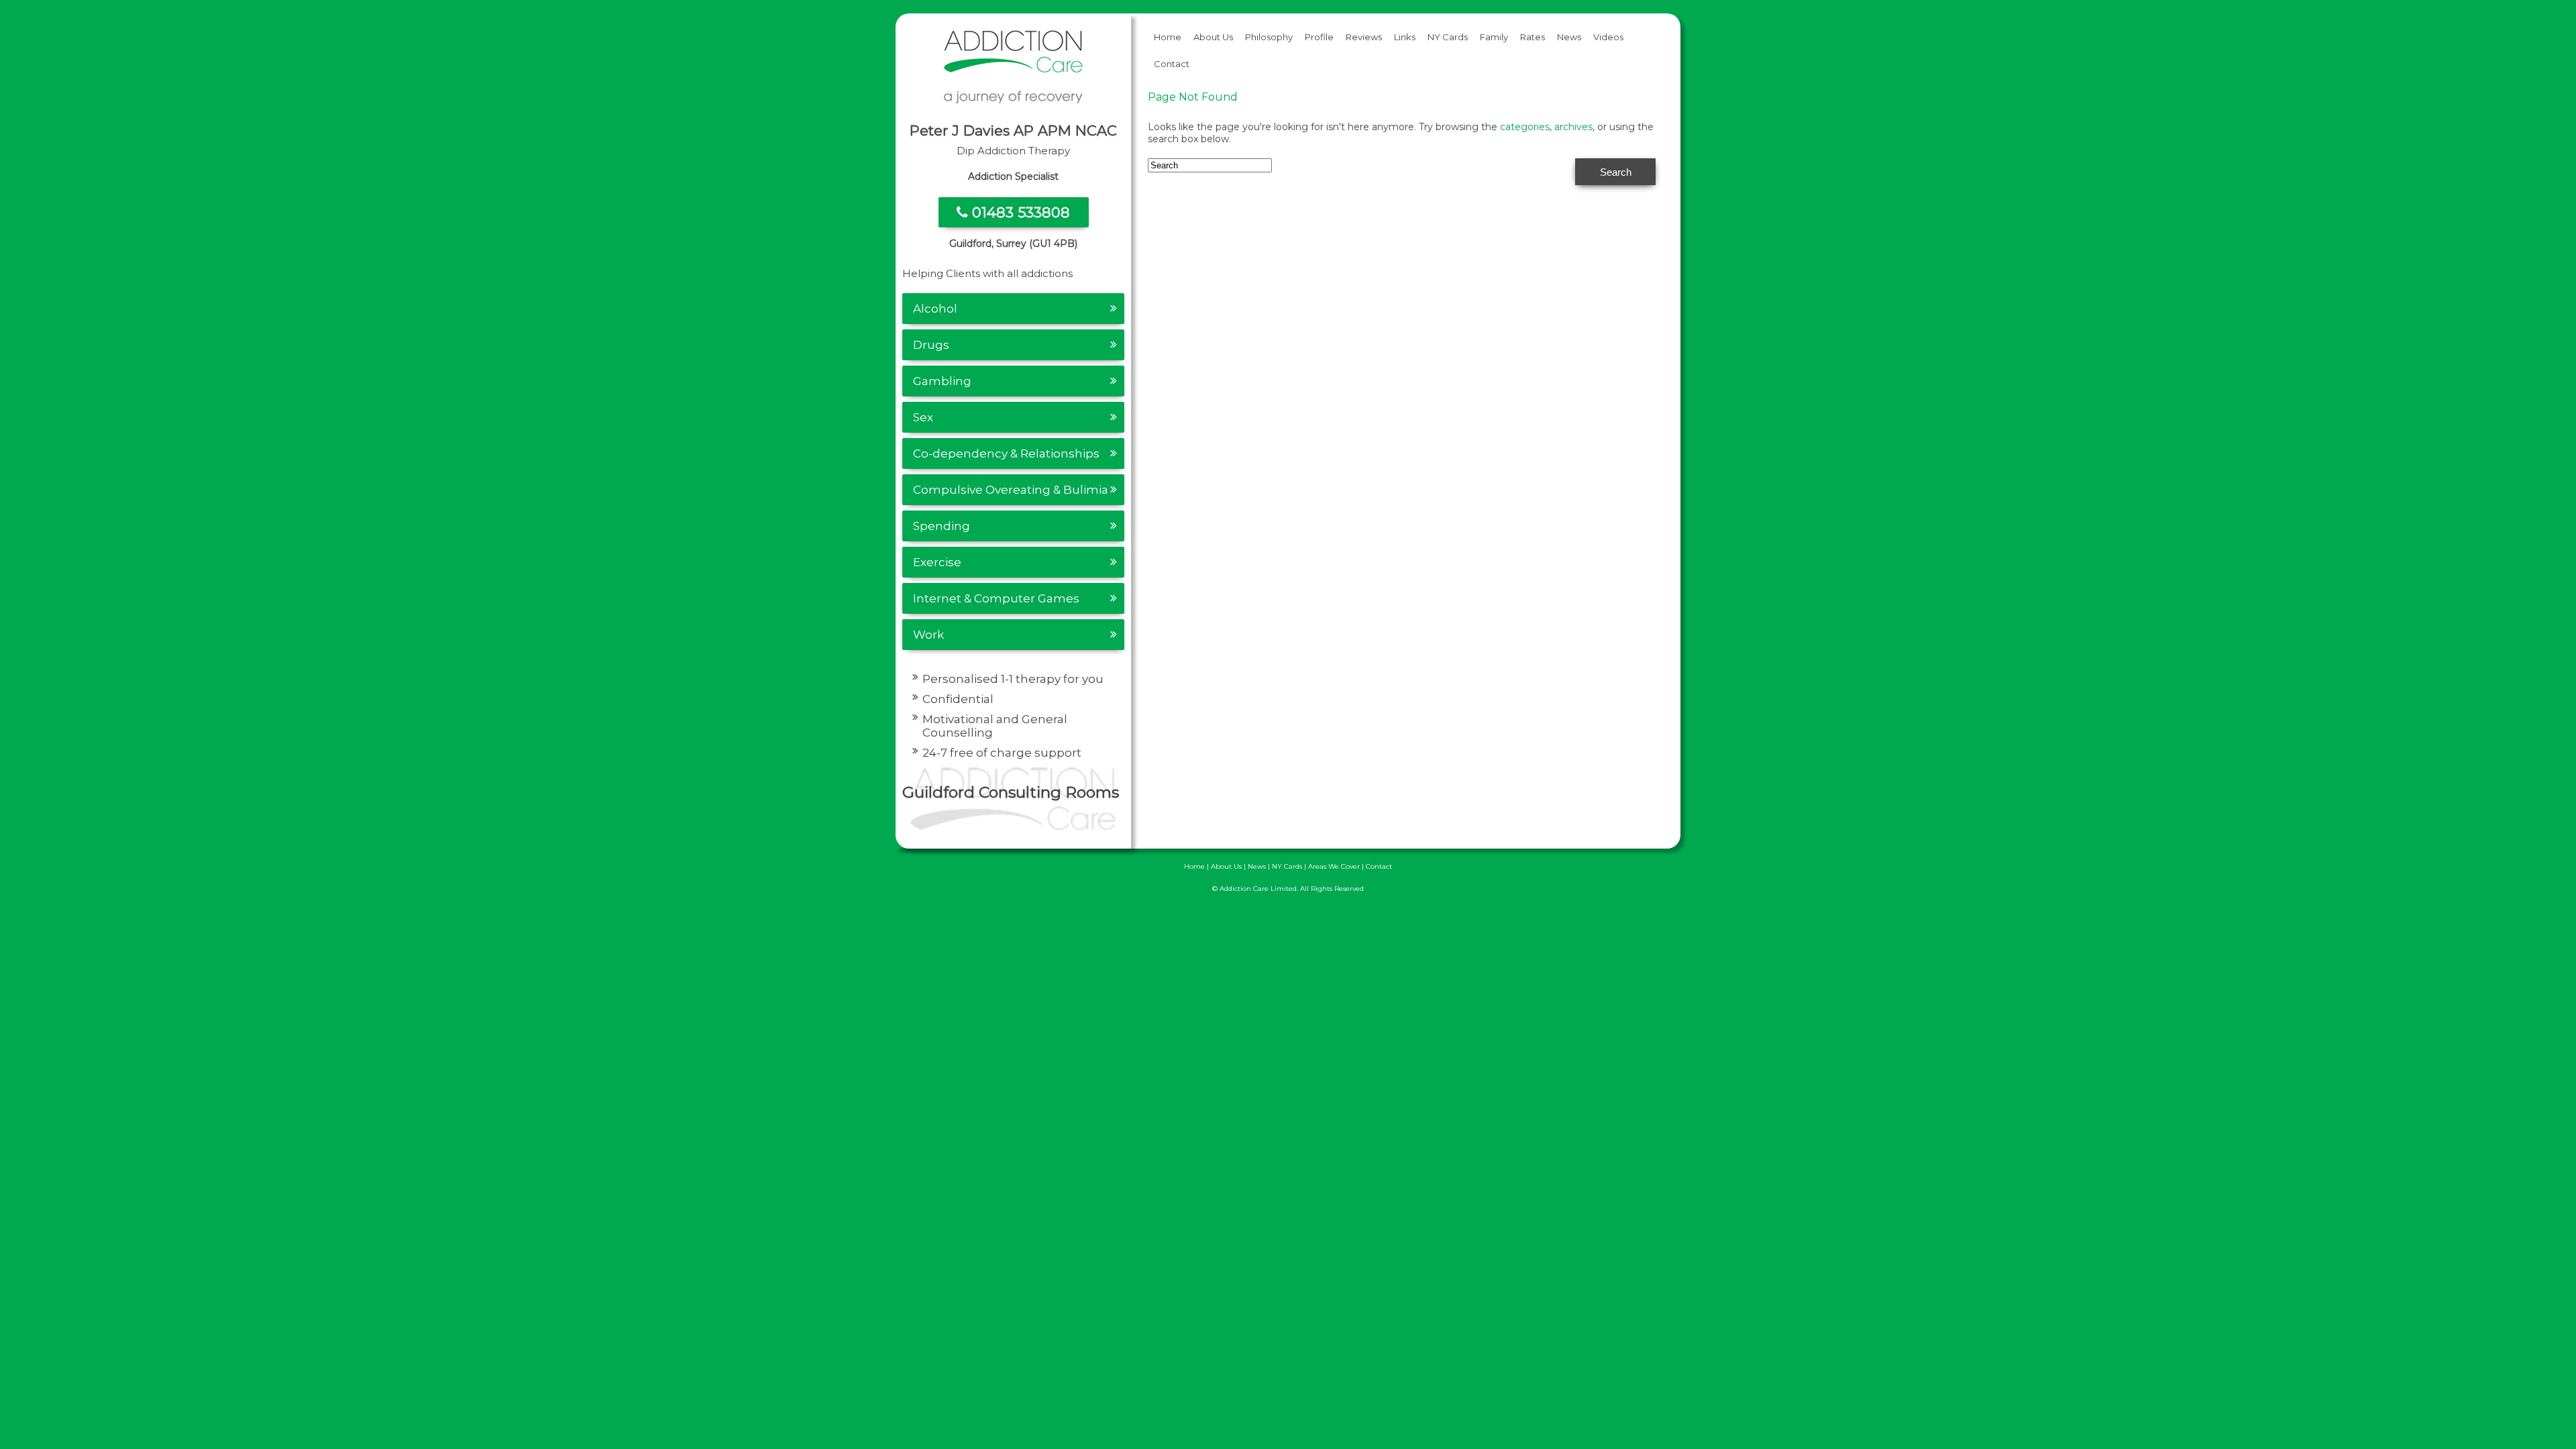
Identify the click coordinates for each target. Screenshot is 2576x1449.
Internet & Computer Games (996, 598)
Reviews (1364, 37)
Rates (1533, 37)
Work (928, 635)
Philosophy (1269, 37)
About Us (1213, 37)
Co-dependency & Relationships (1006, 453)
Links (1405, 37)
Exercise (937, 562)
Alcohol (935, 309)
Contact (1172, 64)
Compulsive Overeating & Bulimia (1011, 490)
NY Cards (1448, 37)
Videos (1608, 37)
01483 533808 (1019, 212)
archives (1573, 127)
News (1569, 37)
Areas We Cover (1334, 866)
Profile (1319, 37)
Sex (923, 417)
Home (1168, 37)
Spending (942, 526)
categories (1525, 127)
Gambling (942, 381)
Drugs (931, 345)
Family (1494, 37)
